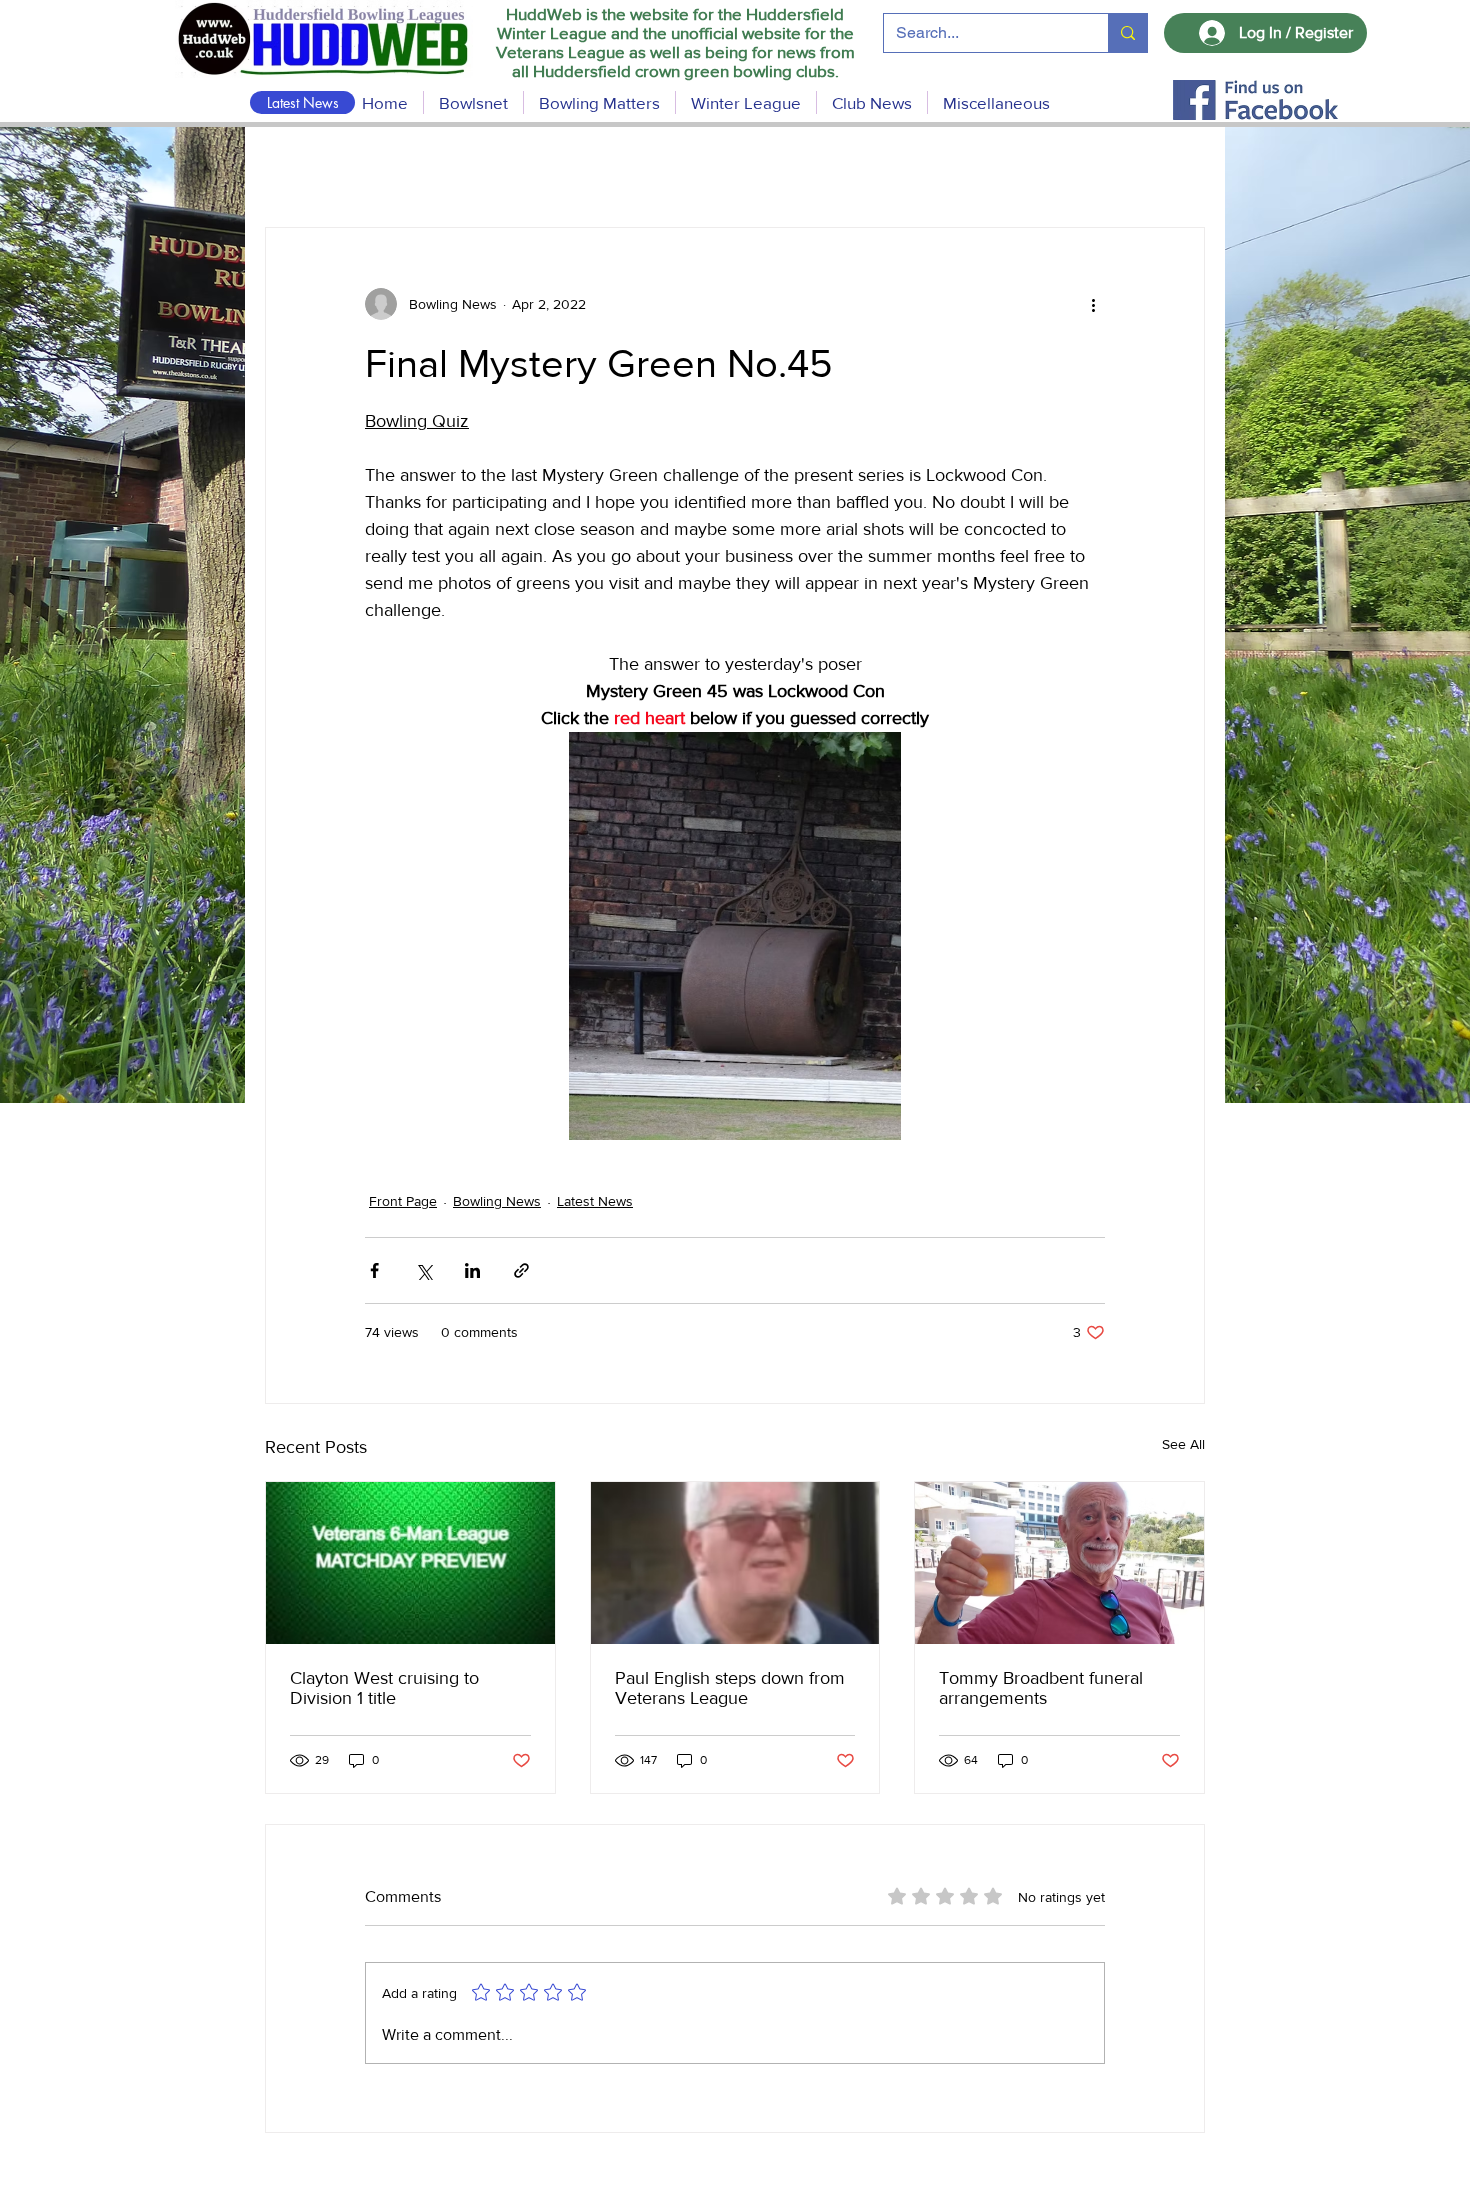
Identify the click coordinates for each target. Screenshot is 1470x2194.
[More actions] (1093, 304)
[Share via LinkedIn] (472, 1270)
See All (1183, 1444)
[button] (599, 102)
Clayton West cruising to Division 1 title (384, 1688)
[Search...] (1127, 33)
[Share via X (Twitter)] (423, 1270)
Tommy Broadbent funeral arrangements (1041, 1688)
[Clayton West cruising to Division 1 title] (410, 1563)
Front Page (403, 1201)
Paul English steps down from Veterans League (730, 1688)
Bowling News (497, 1201)
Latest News (595, 1201)
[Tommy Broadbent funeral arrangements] (1059, 1563)
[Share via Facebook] (374, 1270)
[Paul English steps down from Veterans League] (735, 1563)
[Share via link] (521, 1270)
